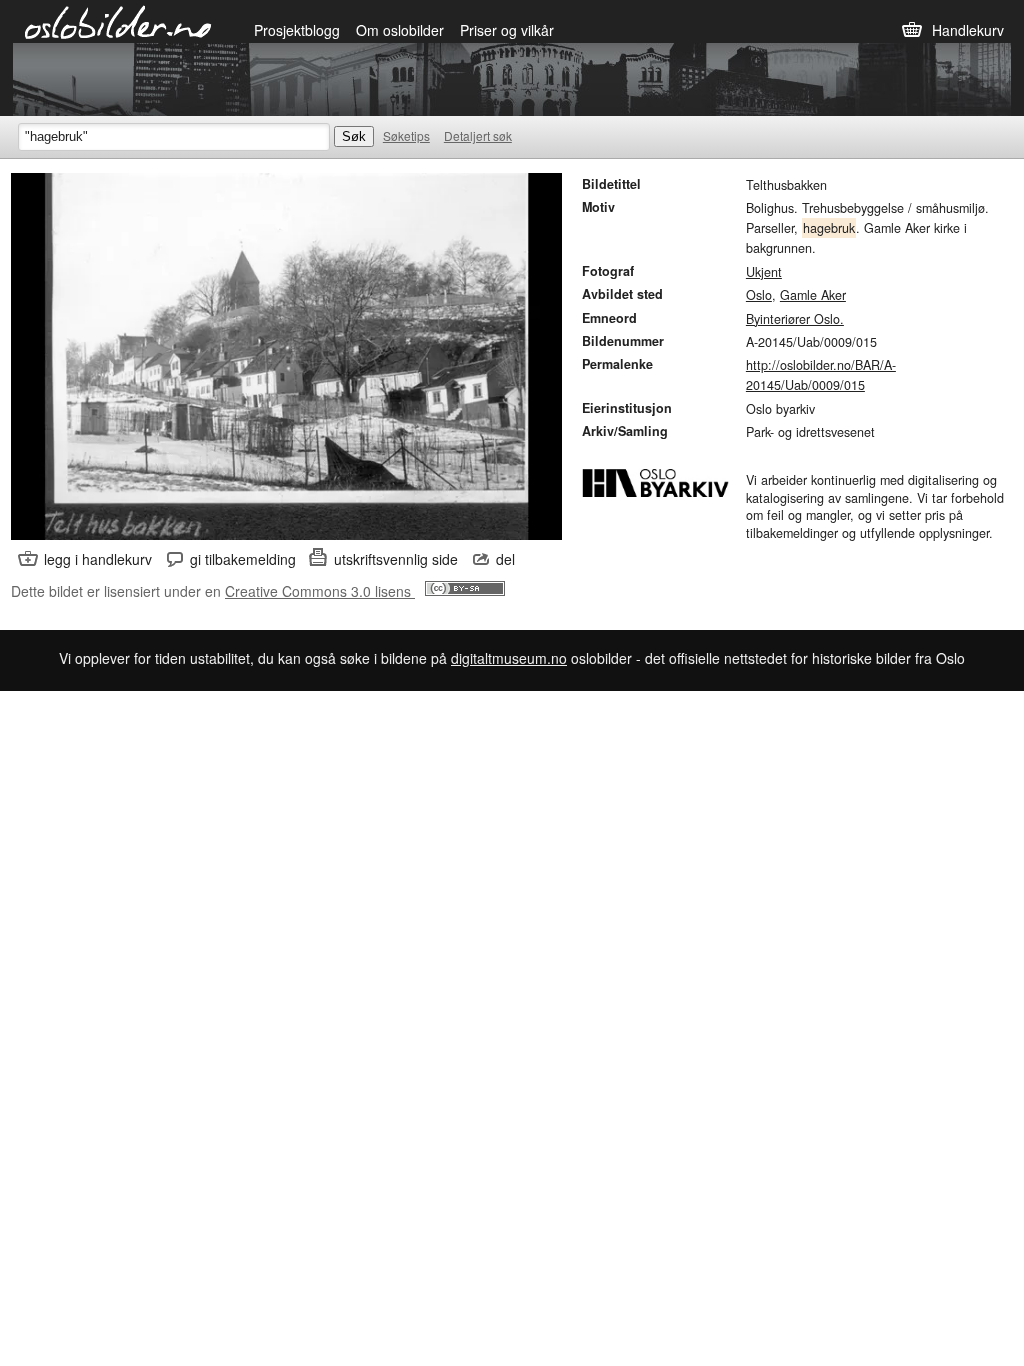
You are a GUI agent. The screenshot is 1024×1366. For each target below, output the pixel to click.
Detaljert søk (478, 135)
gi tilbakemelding (243, 559)
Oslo (759, 295)
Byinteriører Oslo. (795, 319)
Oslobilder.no (118, 21)
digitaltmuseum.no (509, 658)
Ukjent (764, 272)
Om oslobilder (400, 30)
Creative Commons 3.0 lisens (320, 591)
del (505, 559)
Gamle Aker (813, 295)
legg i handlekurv (98, 559)
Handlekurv (968, 30)
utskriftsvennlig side (396, 559)
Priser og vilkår (507, 30)
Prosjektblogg (297, 30)
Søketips (406, 135)
